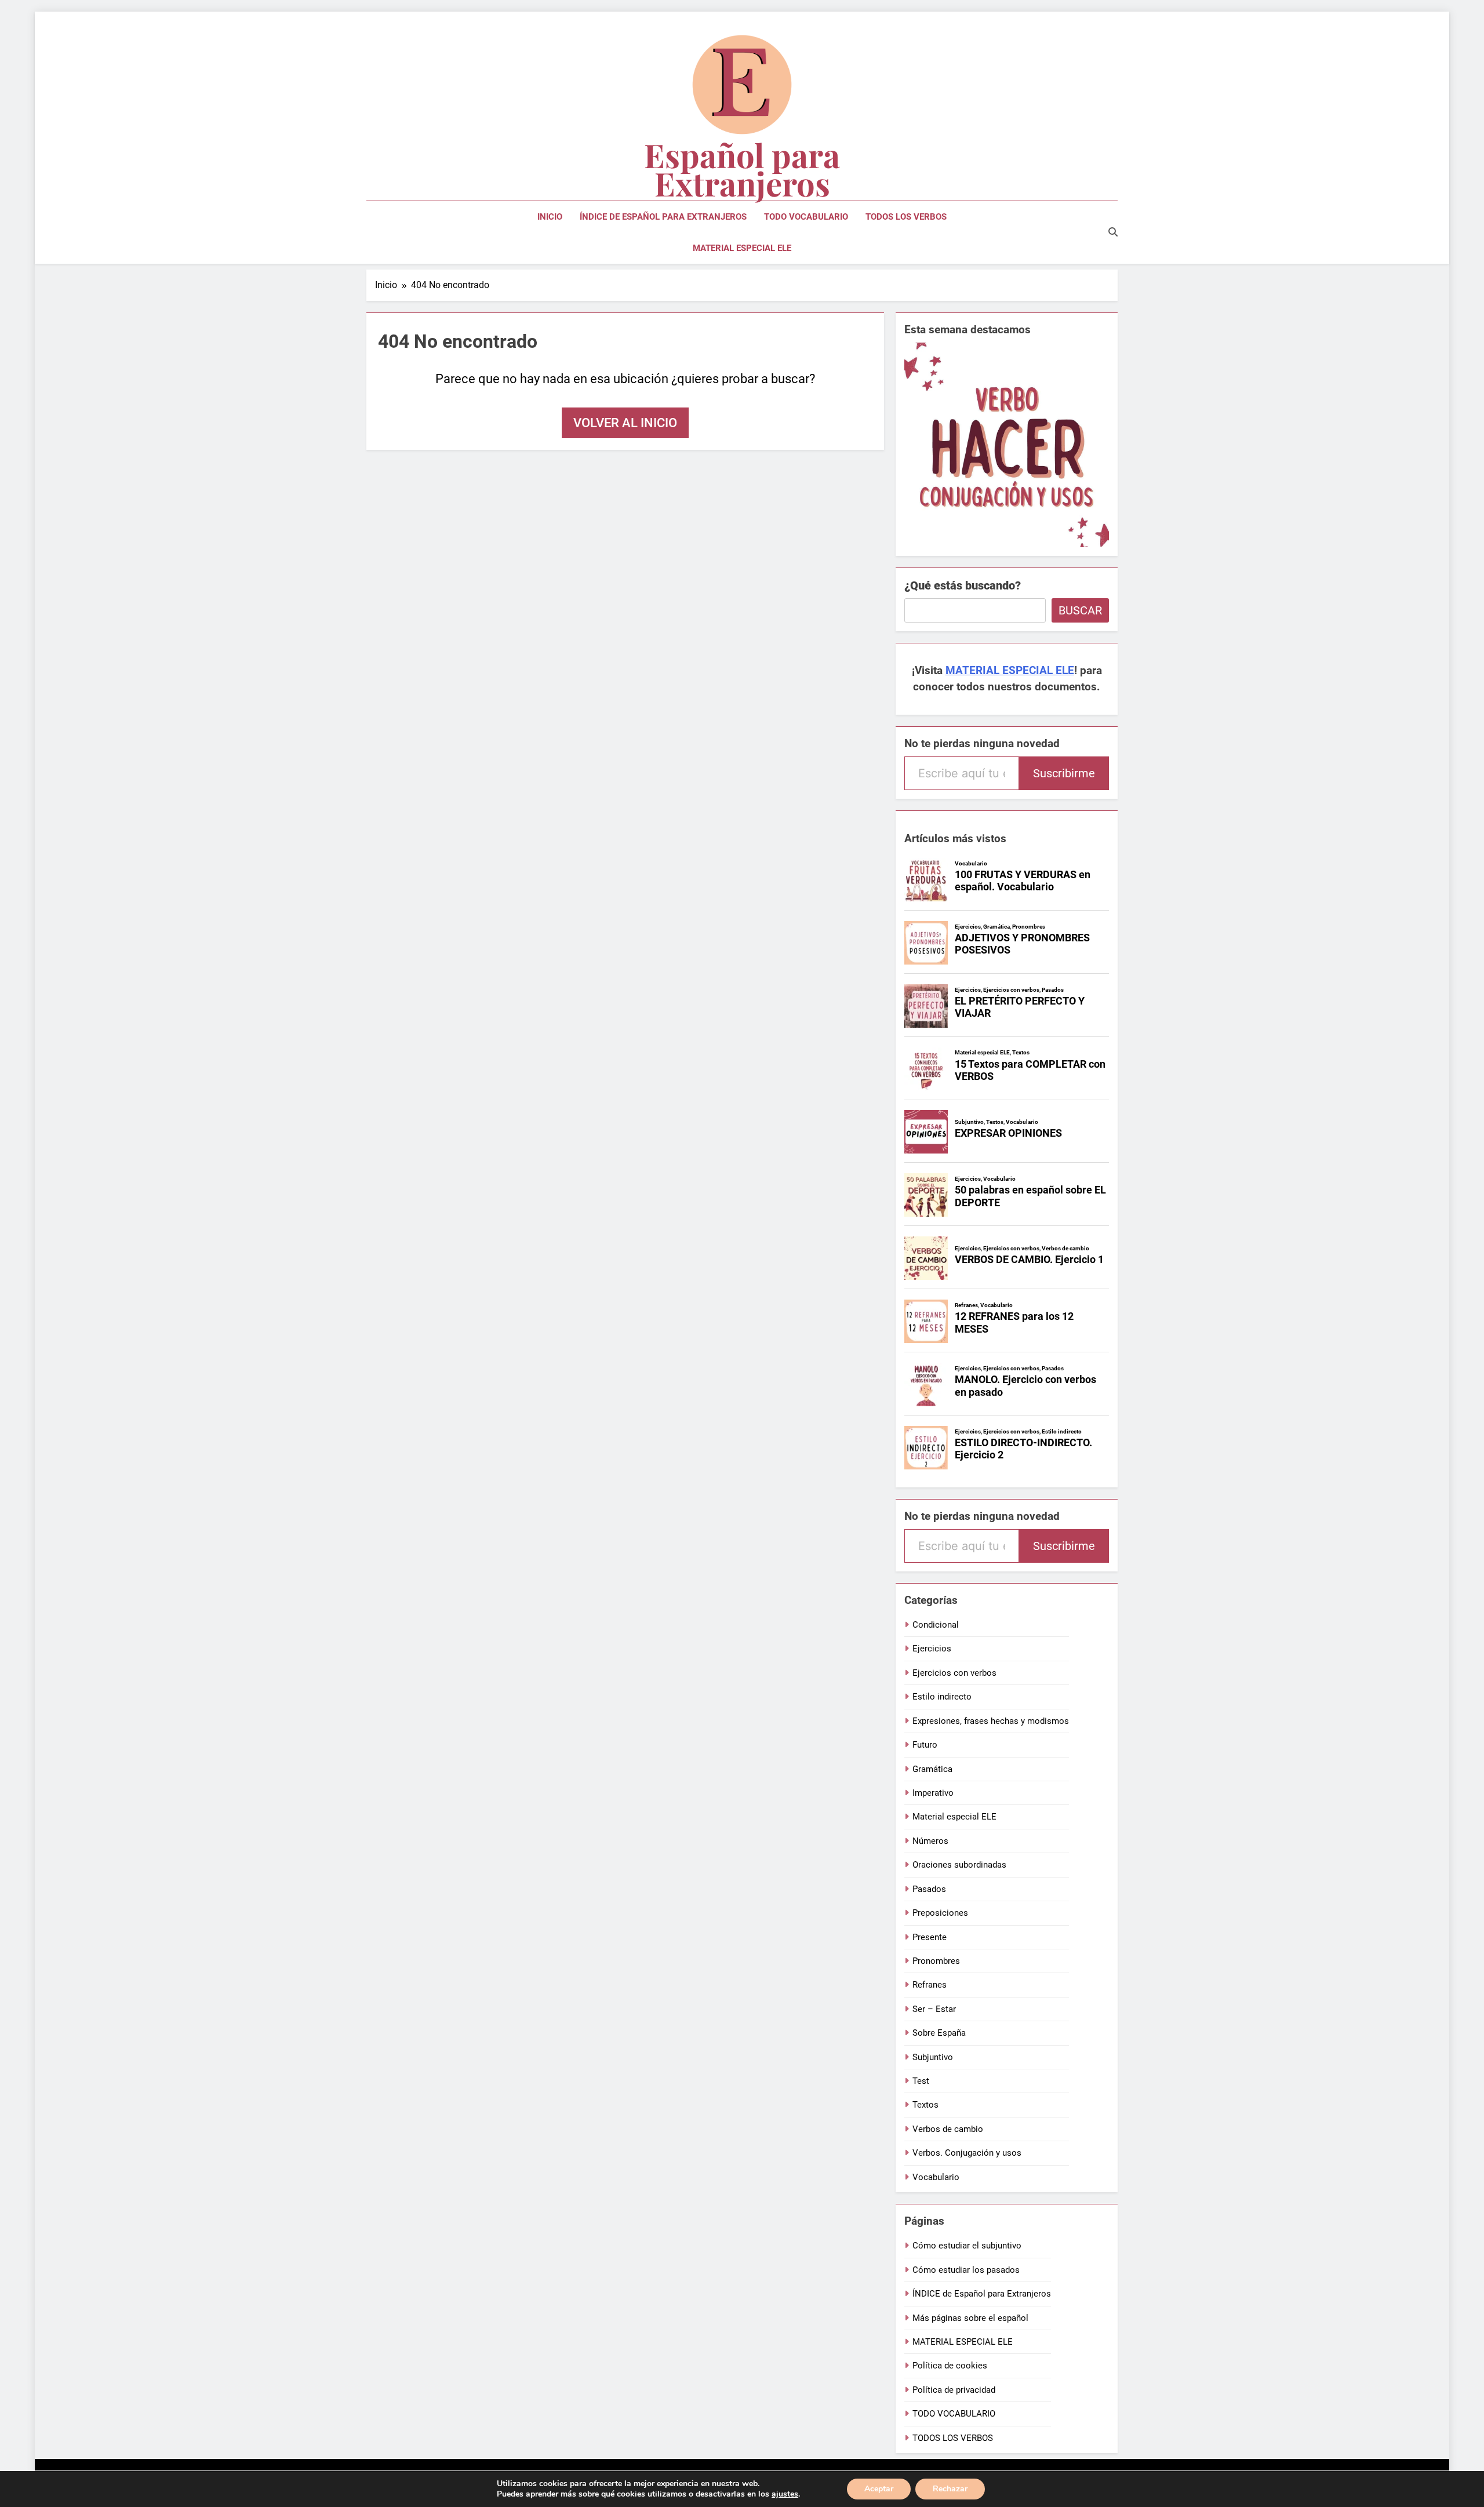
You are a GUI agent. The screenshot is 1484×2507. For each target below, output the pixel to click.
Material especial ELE (954, 1817)
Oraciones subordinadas (959, 1865)
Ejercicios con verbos (954, 1673)
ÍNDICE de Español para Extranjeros (663, 217)
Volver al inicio (625, 423)
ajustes (785, 2494)
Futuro (925, 1745)
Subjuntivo (933, 2057)
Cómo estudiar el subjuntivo (967, 2246)
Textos (925, 2105)
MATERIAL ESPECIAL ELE (742, 248)
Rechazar (950, 2489)
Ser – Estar (934, 2009)
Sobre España (939, 2033)
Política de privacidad (954, 2390)
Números (930, 1841)
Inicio (550, 217)
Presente (930, 1937)
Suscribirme (1064, 773)
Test (921, 2081)
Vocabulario (936, 2177)
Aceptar (879, 2489)
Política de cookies (950, 2366)
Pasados (929, 1889)
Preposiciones (940, 1913)
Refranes (930, 1985)
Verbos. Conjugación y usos (967, 2153)
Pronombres (936, 1961)
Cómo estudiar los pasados (966, 2270)
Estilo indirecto (942, 1697)
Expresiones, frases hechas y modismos (991, 1721)
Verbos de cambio (948, 2129)
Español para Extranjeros (742, 169)
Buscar (1080, 610)
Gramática (932, 1769)
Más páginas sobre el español (970, 2318)
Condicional (936, 1625)
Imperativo (933, 1793)
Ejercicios (932, 1649)
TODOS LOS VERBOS (906, 217)
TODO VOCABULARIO (806, 217)
